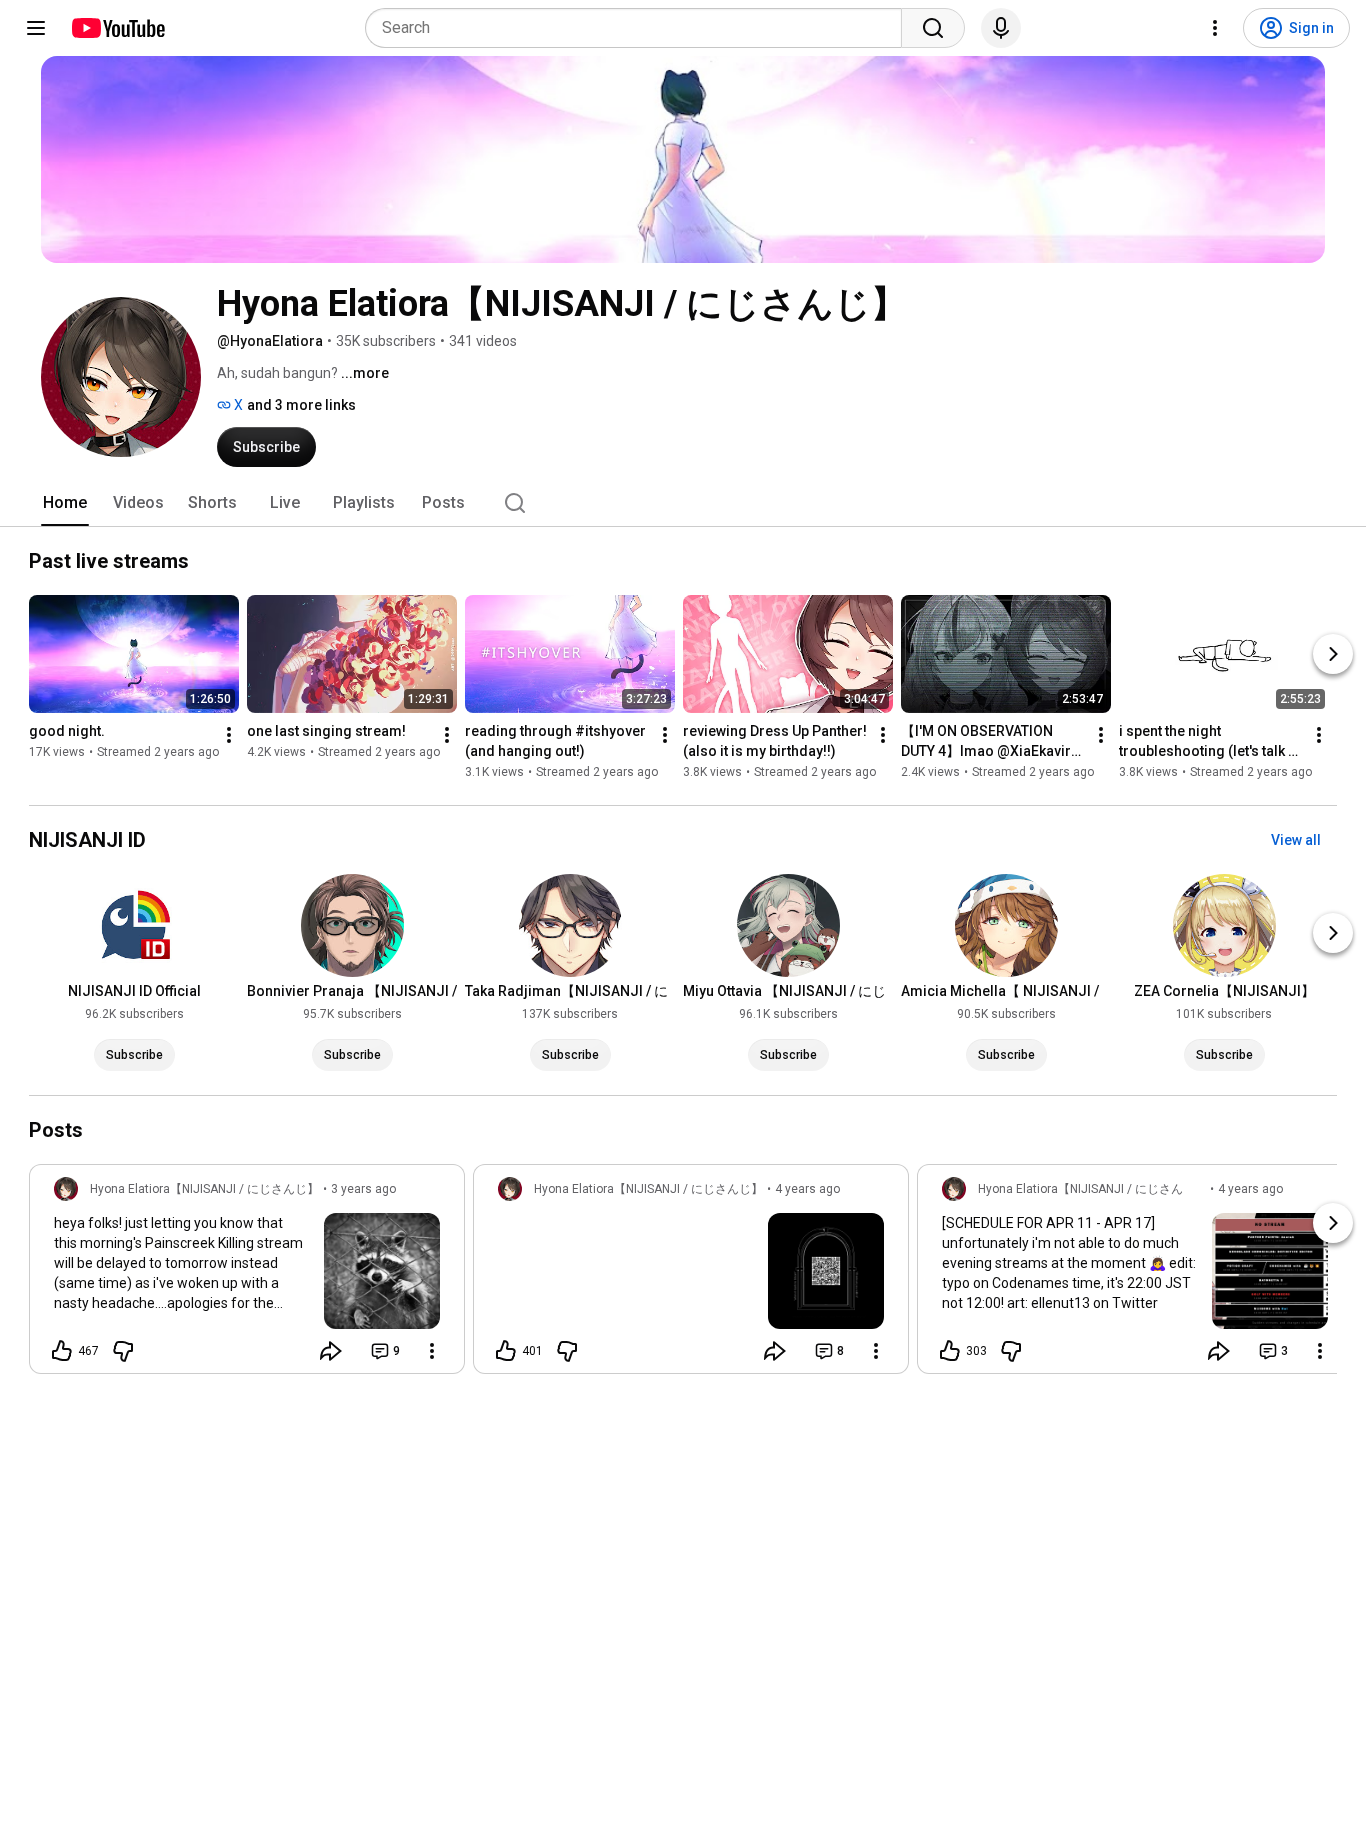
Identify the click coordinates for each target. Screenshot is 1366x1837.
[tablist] (683, 503)
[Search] (933, 28)
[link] (247, 1275)
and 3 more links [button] (301, 405)
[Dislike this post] (123, 1351)
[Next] (1333, 654)
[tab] (65, 503)
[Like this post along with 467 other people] (62, 1351)
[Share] (331, 1351)
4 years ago (807, 1189)
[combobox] (639, 28)
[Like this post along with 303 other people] (950, 1351)
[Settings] (1215, 28)
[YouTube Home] (117, 28)
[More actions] (229, 735)
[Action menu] (432, 1351)
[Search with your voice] (1001, 28)
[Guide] (36, 28)
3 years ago (363, 1189)
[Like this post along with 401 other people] (506, 1351)
